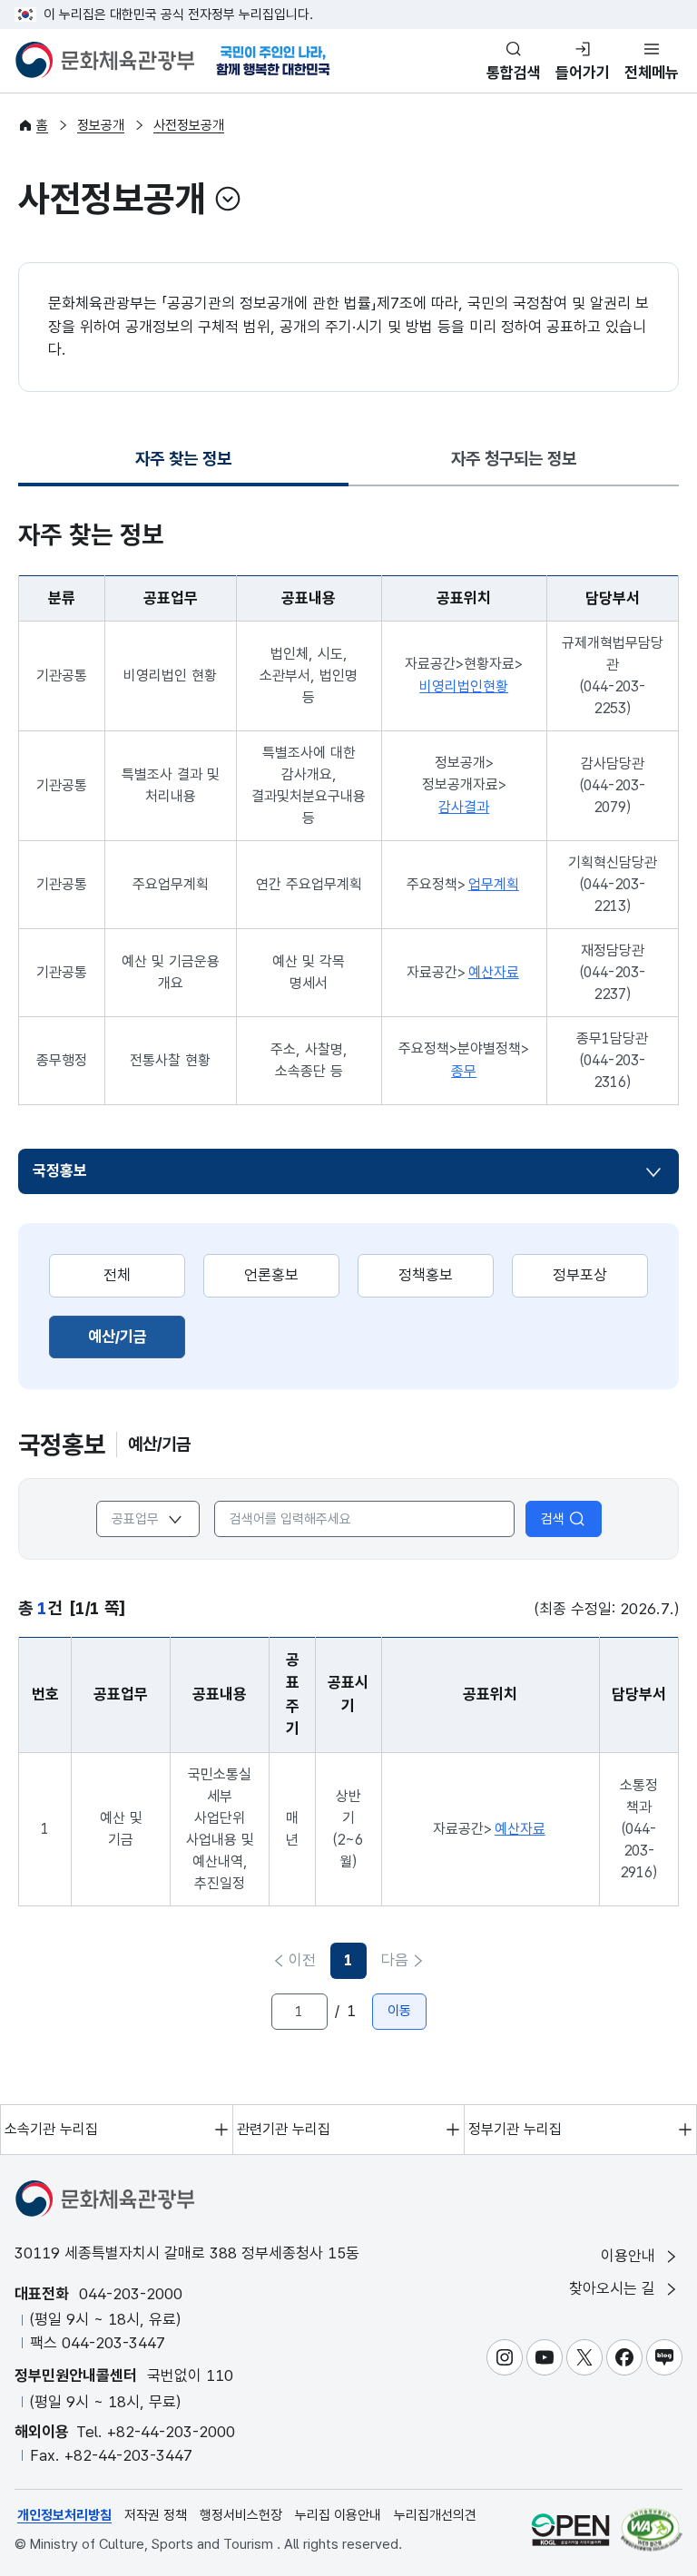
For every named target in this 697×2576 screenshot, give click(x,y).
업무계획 (494, 884)
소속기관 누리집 (51, 2129)
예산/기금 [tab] (137, 1336)
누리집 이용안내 (338, 2515)
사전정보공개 (189, 125)
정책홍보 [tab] (426, 1275)
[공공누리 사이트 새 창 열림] (570, 2529)
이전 (302, 1960)
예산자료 (494, 972)
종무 (464, 1071)
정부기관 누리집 (515, 2129)
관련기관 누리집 (284, 2129)
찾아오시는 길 (614, 2288)
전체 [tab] (117, 1275)
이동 (399, 2011)
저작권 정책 (156, 2515)
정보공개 (101, 125)
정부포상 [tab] (580, 1275)
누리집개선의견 (435, 2515)
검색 (553, 1519)
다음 (395, 1960)
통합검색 (514, 73)
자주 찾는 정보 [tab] (183, 465)
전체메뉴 (652, 73)
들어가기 (583, 73)
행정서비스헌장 (241, 2515)
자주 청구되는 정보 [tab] (514, 459)
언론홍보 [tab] (271, 1275)
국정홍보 (60, 1170)
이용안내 (630, 2256)
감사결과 (464, 807)
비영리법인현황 (464, 686)
